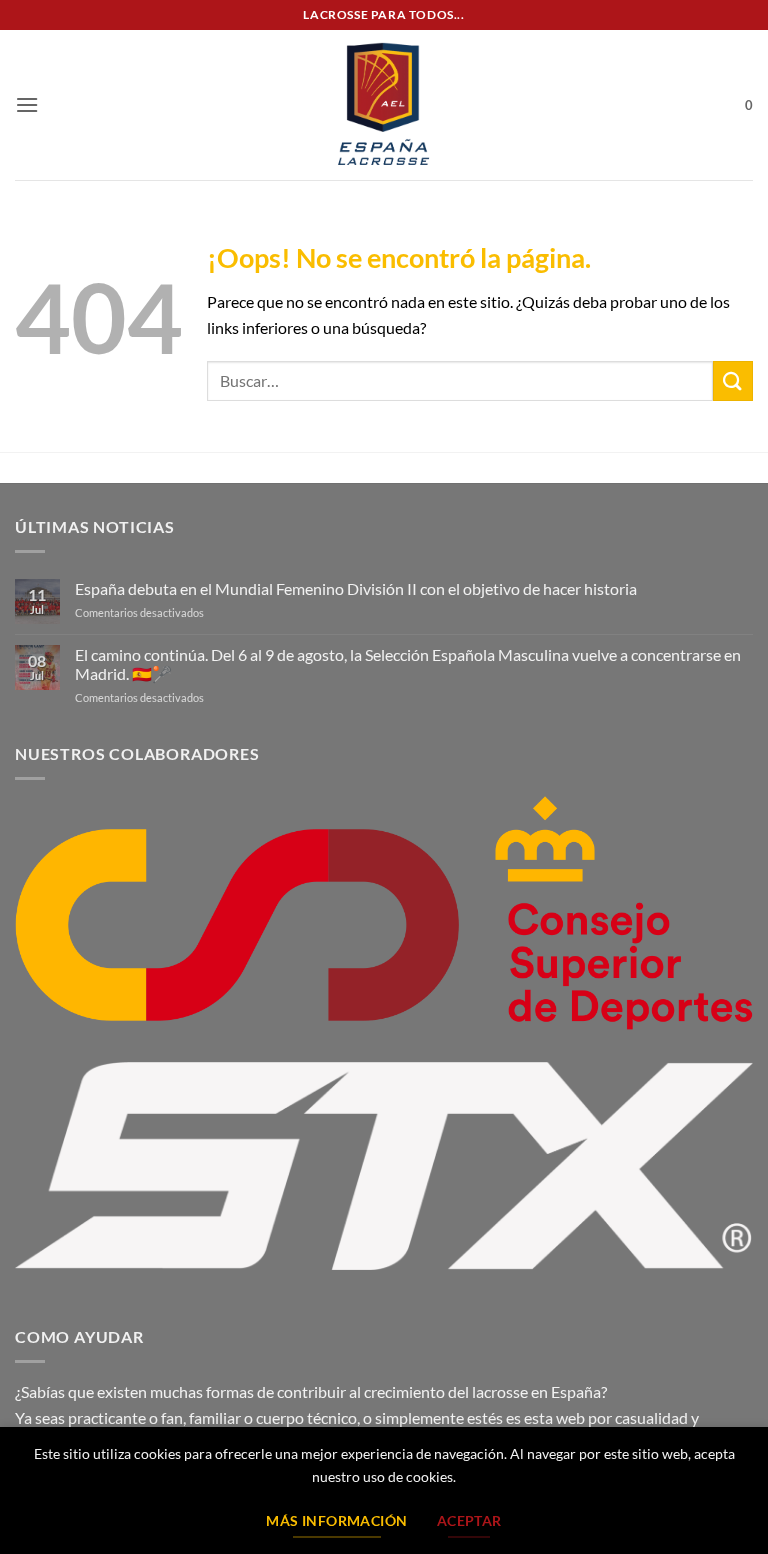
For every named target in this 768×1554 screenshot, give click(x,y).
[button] (27, 104)
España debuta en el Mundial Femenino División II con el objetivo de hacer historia (356, 588)
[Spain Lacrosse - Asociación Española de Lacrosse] (384, 105)
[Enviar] (733, 380)
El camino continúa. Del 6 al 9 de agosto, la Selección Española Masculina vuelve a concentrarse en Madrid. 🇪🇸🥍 (408, 664)
